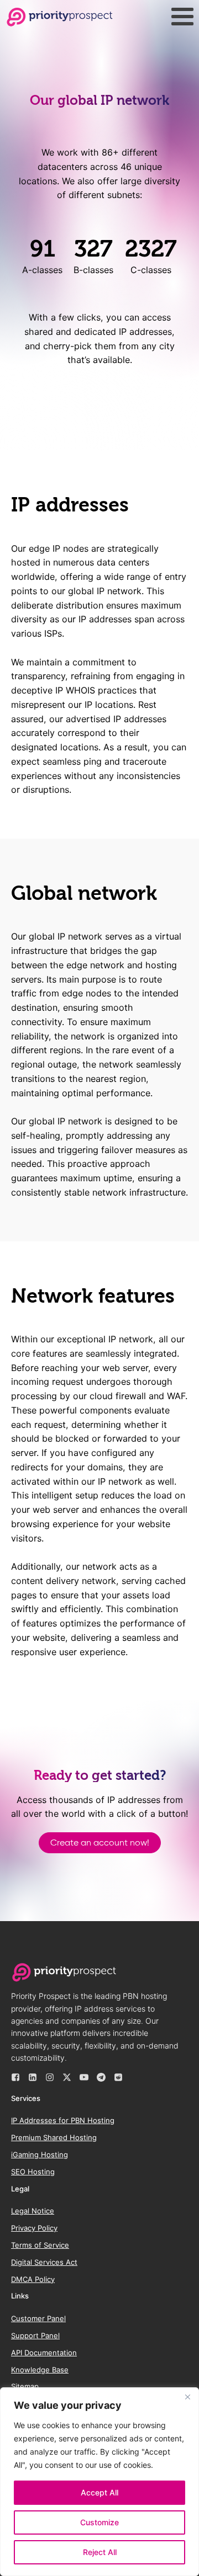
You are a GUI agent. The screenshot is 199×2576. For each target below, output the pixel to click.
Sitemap (25, 2386)
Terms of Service (40, 2245)
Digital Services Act (44, 2262)
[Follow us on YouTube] (84, 2077)
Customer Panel (38, 2318)
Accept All (99, 2492)
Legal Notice (33, 2211)
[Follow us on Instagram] (50, 2077)
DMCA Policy (33, 2279)
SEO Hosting (33, 2172)
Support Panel (35, 2335)
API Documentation (44, 2353)
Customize (99, 2522)
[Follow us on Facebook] (15, 2077)
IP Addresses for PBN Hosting (63, 2120)
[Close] (187, 2397)
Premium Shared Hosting (54, 2137)
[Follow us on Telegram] (101, 2077)
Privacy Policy (34, 2228)
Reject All (100, 2552)
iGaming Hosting (40, 2154)
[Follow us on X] (67, 2077)
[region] (99, 2482)
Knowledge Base (40, 2370)
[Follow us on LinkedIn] (33, 2077)
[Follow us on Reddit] (118, 2077)
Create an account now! (100, 1842)
